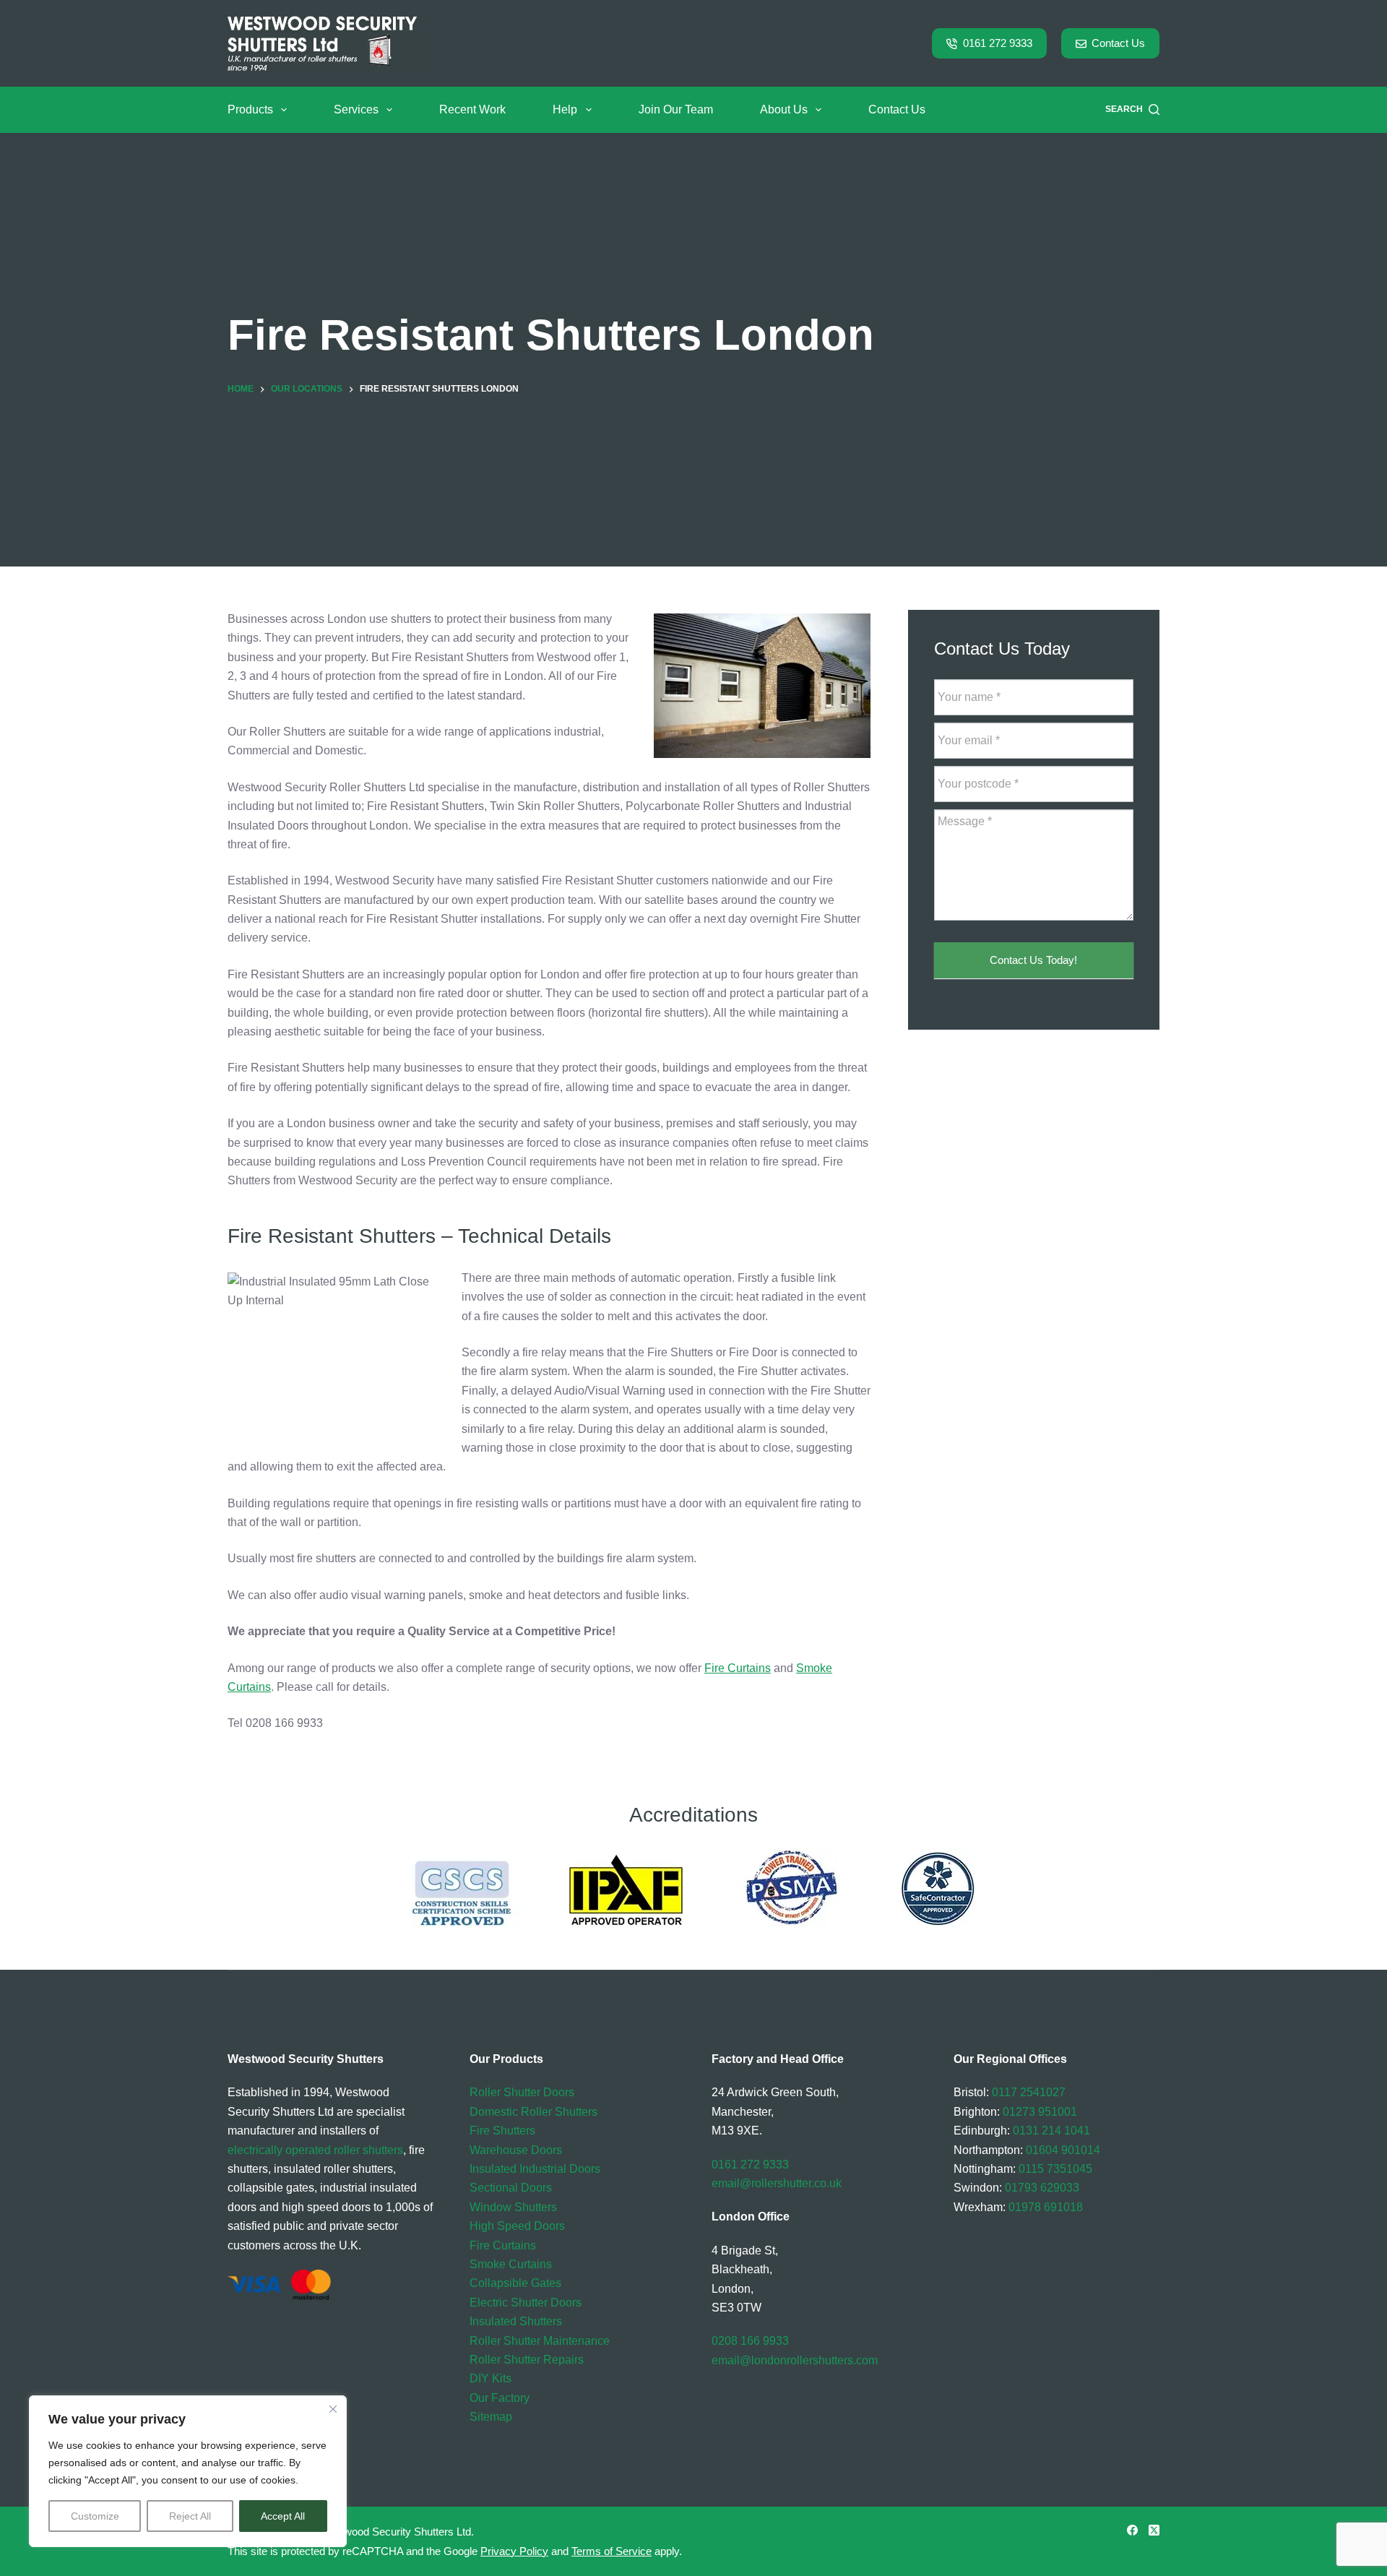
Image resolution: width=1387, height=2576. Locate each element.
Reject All (190, 2516)
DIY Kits (491, 2378)
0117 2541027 (1029, 2092)
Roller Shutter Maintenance (540, 2341)
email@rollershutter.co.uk (777, 2183)
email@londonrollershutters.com (795, 2360)
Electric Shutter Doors (526, 2303)
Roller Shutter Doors (522, 2092)
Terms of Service (612, 2551)
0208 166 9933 (750, 2341)
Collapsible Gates (515, 2283)
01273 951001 (1040, 2112)
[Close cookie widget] (333, 2409)
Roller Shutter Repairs (527, 2360)
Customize (95, 2516)
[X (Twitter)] (1154, 2530)
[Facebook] (1132, 2530)
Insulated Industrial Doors (535, 2169)
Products (250, 109)
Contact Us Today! (1033, 961)
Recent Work (472, 109)
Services (356, 109)
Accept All (283, 2516)
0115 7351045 (1055, 2169)
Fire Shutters (502, 2131)
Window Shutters (513, 2207)
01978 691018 (1046, 2207)
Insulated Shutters (516, 2321)
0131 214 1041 (1051, 2131)
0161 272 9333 (998, 43)
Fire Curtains (738, 1668)
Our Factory (500, 2398)
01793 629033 (1042, 2188)
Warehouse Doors (516, 2150)
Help (565, 109)
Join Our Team (676, 109)
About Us (784, 109)
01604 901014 (1063, 2150)
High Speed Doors (517, 2226)
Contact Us (1118, 43)
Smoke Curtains (511, 2264)
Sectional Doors (511, 2188)
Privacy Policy (514, 2551)
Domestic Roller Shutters (533, 2112)
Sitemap (491, 2417)
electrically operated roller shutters (315, 2150)
